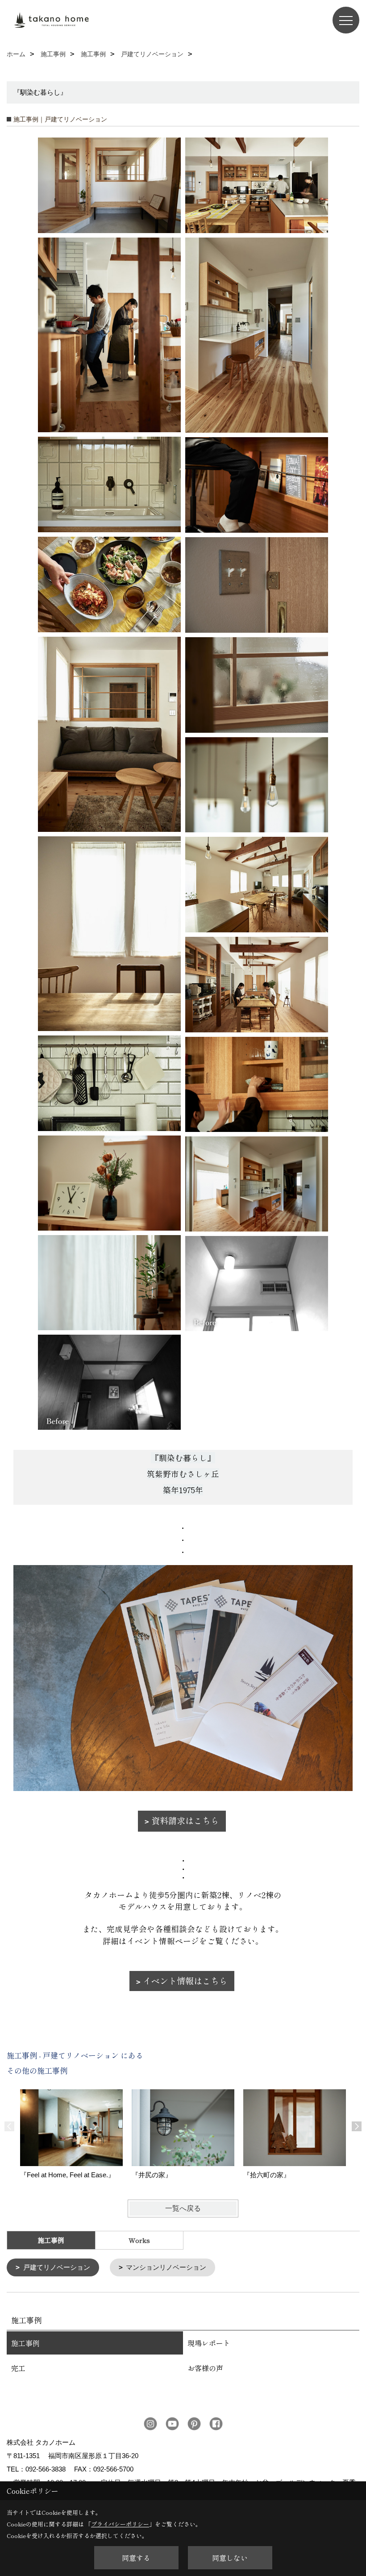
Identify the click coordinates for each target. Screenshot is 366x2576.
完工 (18, 2368)
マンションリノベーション (166, 2267)
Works (139, 2240)
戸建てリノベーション (57, 2267)
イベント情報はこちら (185, 1981)
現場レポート (209, 2343)
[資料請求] (183, 1678)
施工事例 (25, 2343)
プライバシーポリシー (120, 2524)
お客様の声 (205, 2368)
